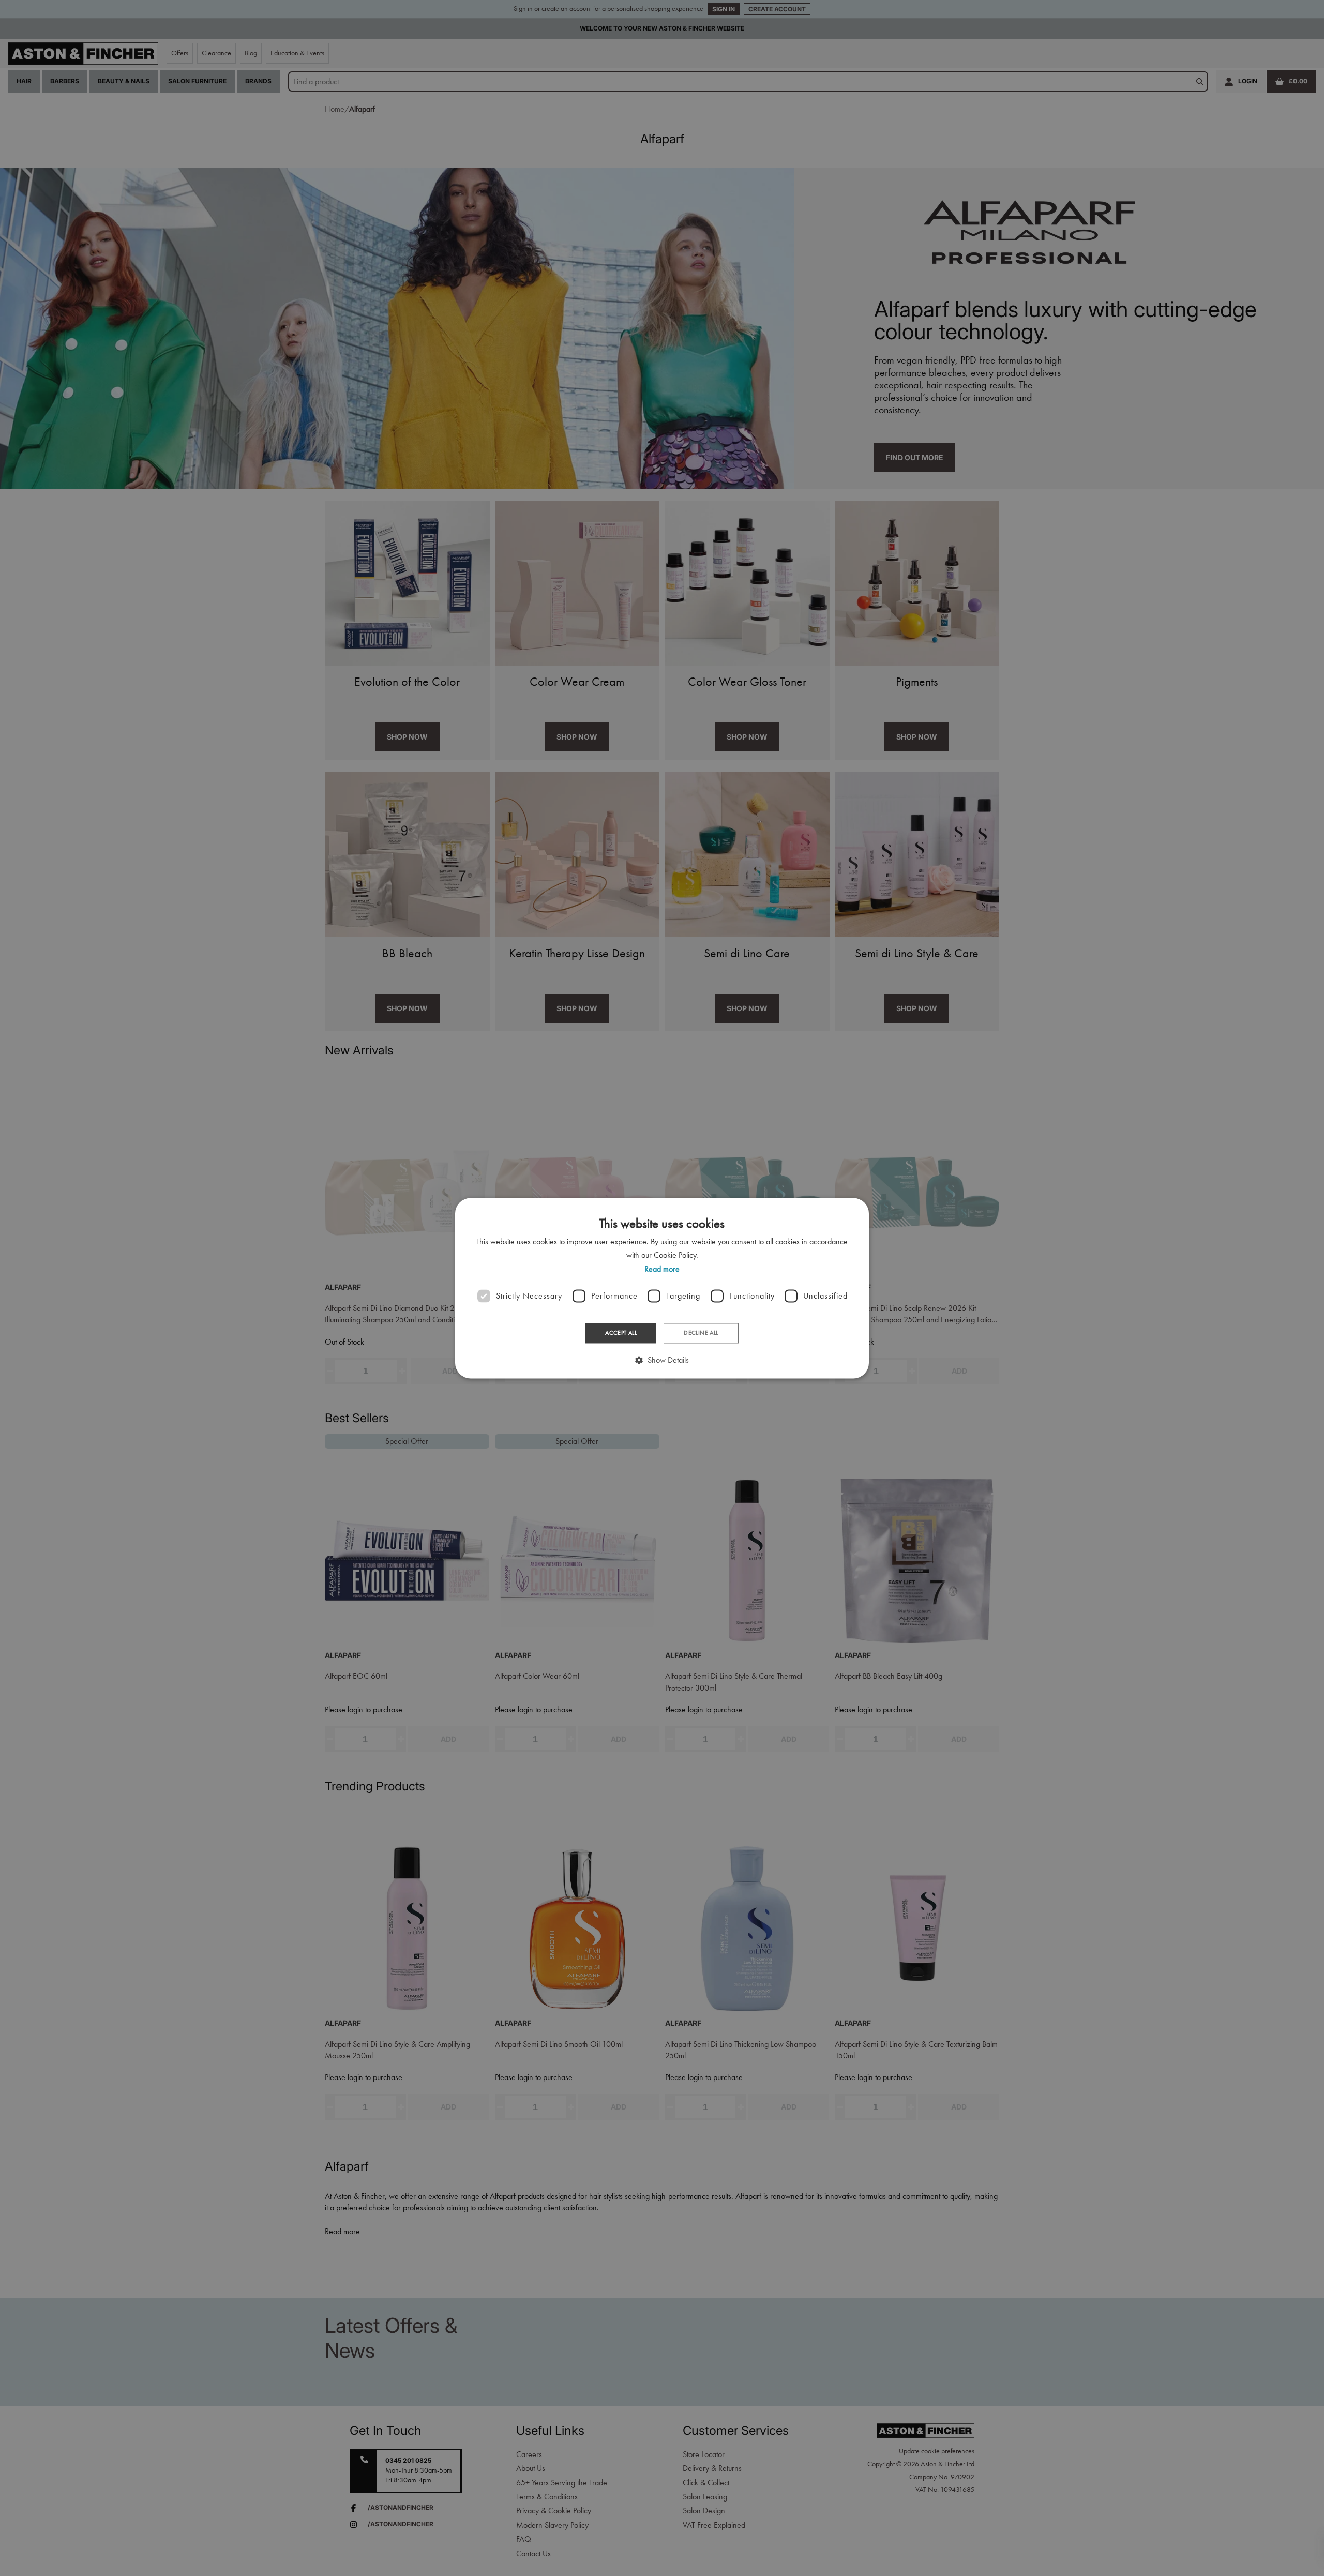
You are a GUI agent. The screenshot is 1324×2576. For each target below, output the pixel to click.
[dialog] (662, 1288)
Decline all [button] (701, 1333)
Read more (662, 1269)
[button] (662, 1360)
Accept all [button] (621, 1333)
